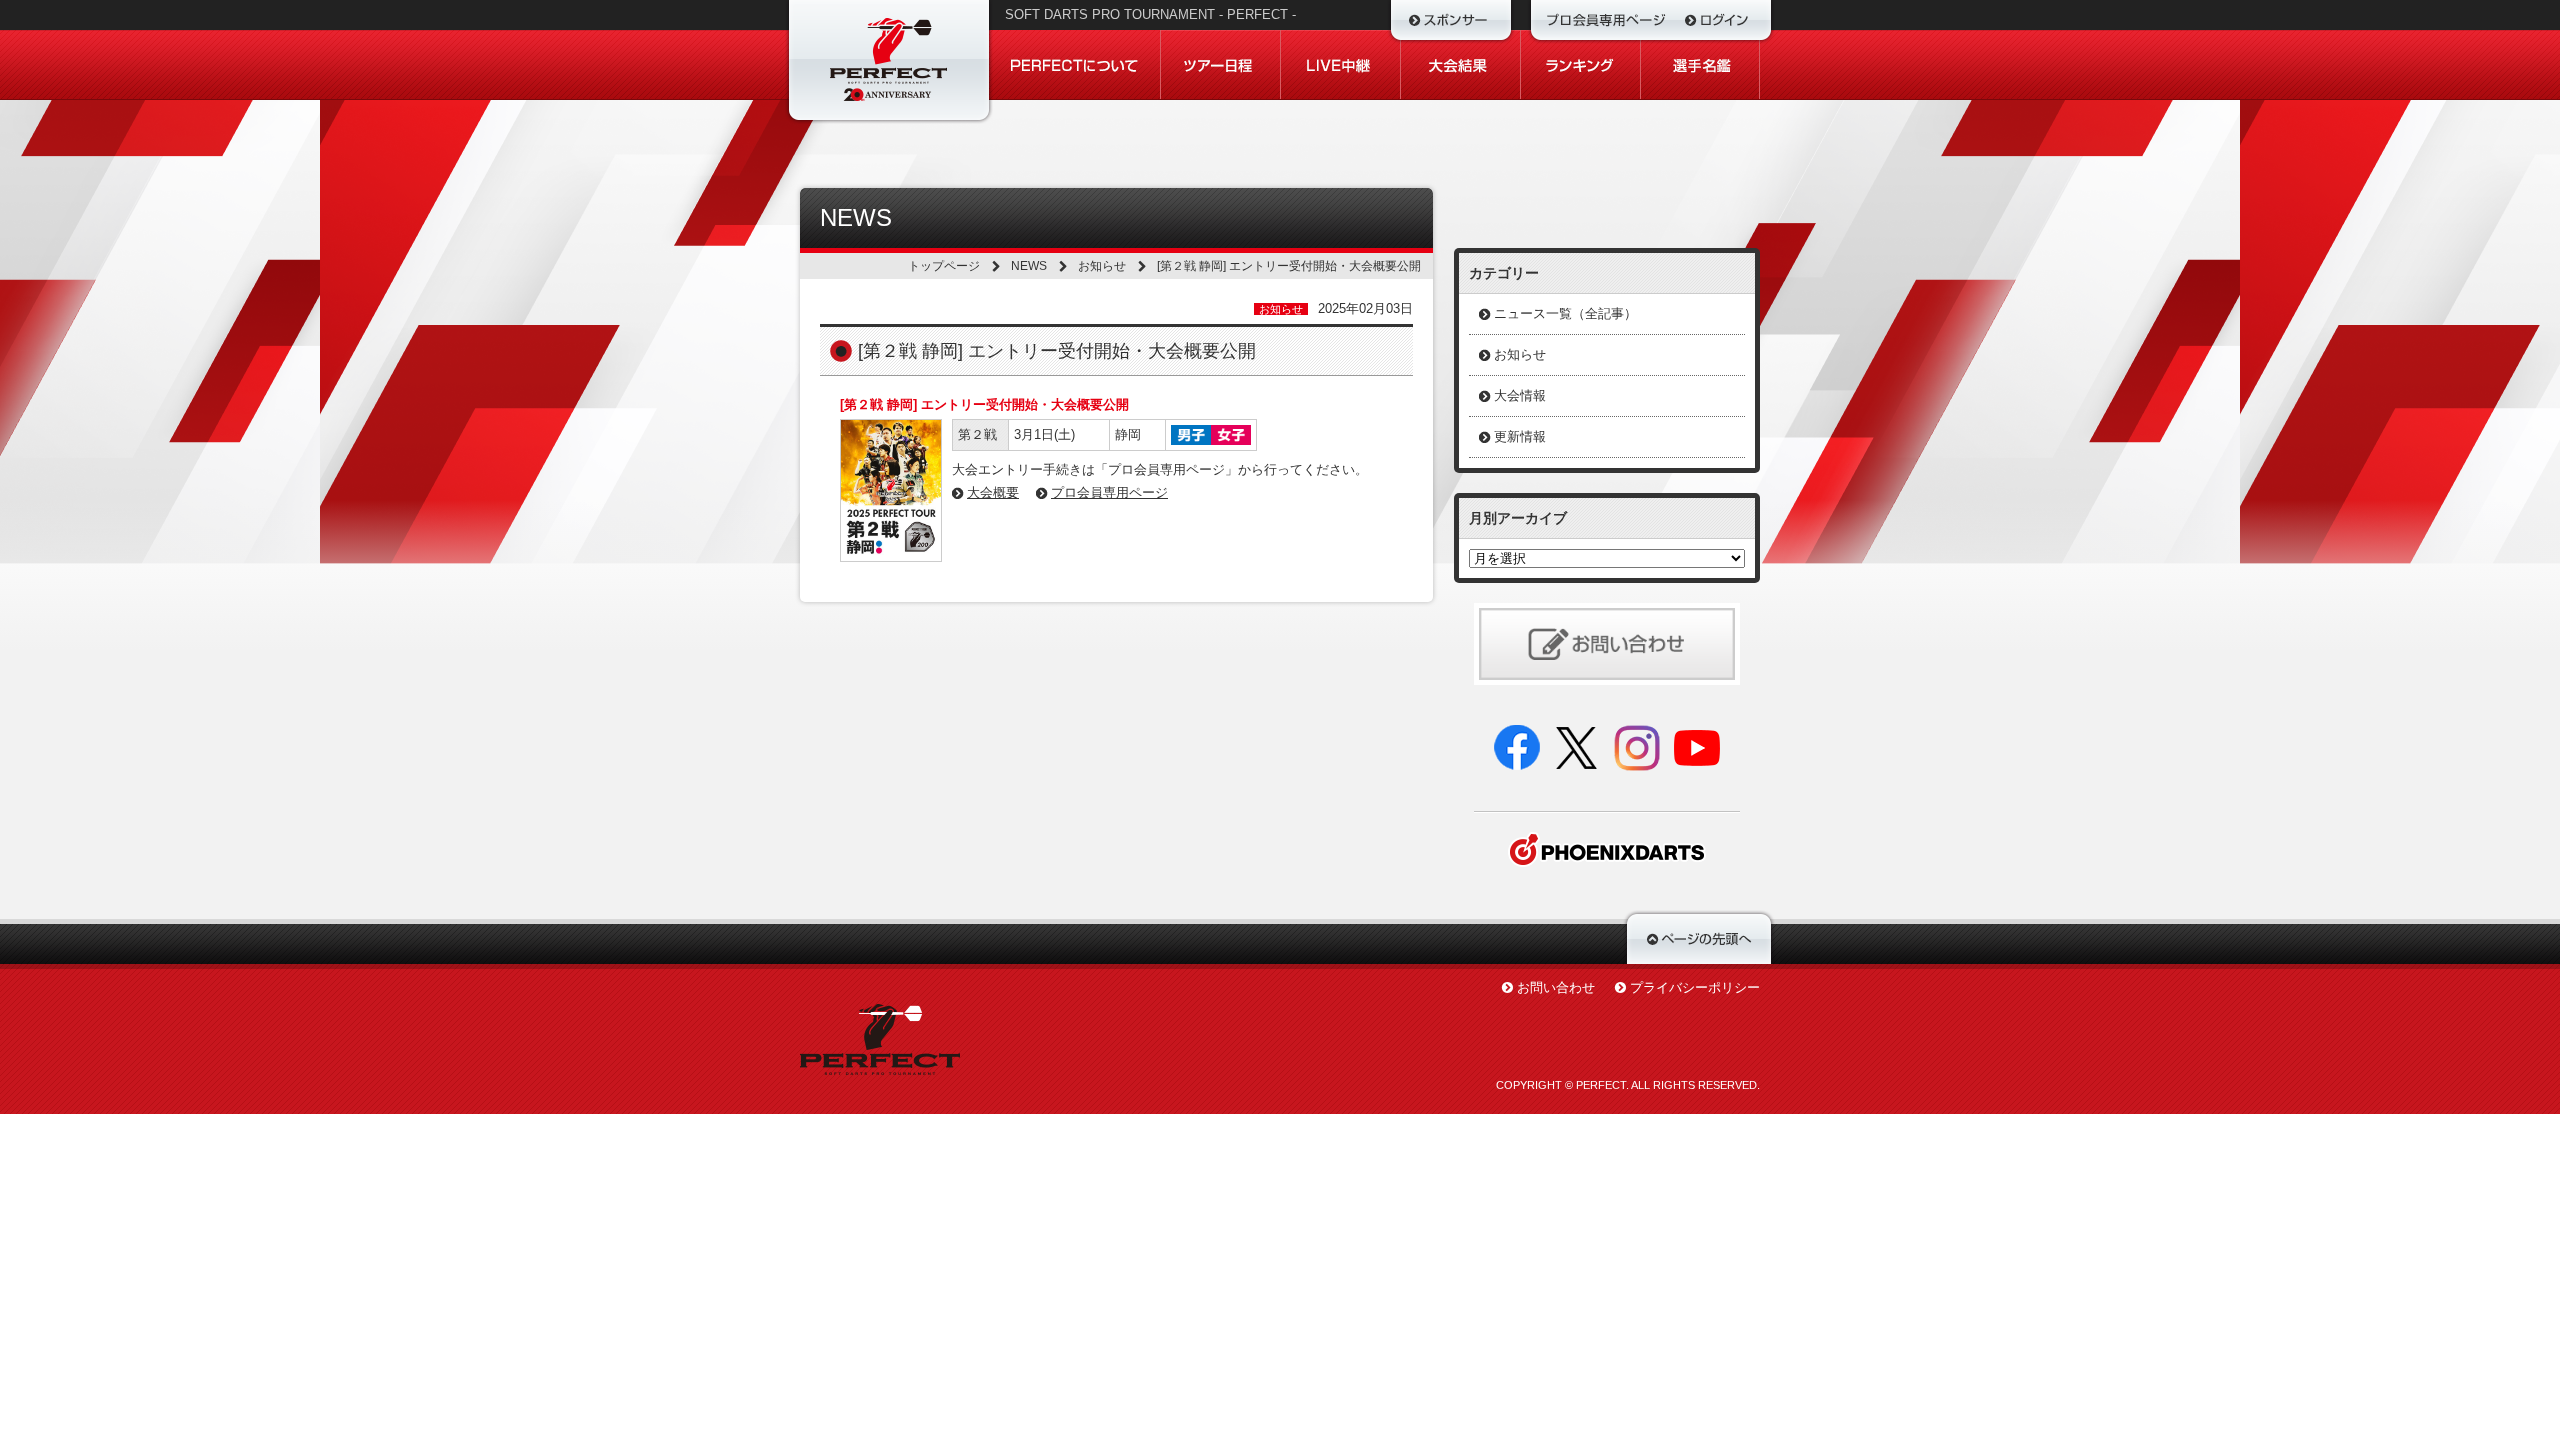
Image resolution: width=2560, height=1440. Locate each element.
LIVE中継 (1341, 65)
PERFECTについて (1075, 65)
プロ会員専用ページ (1109, 492)
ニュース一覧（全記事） (1565, 313)
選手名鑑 (1700, 65)
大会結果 (1461, 65)
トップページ (944, 266)
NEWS (1029, 266)
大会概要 (993, 492)
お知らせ (1102, 266)
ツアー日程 (1221, 65)
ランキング (1581, 65)
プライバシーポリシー (1695, 987)
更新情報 (1520, 436)
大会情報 (1520, 395)
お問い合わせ (1556, 987)
